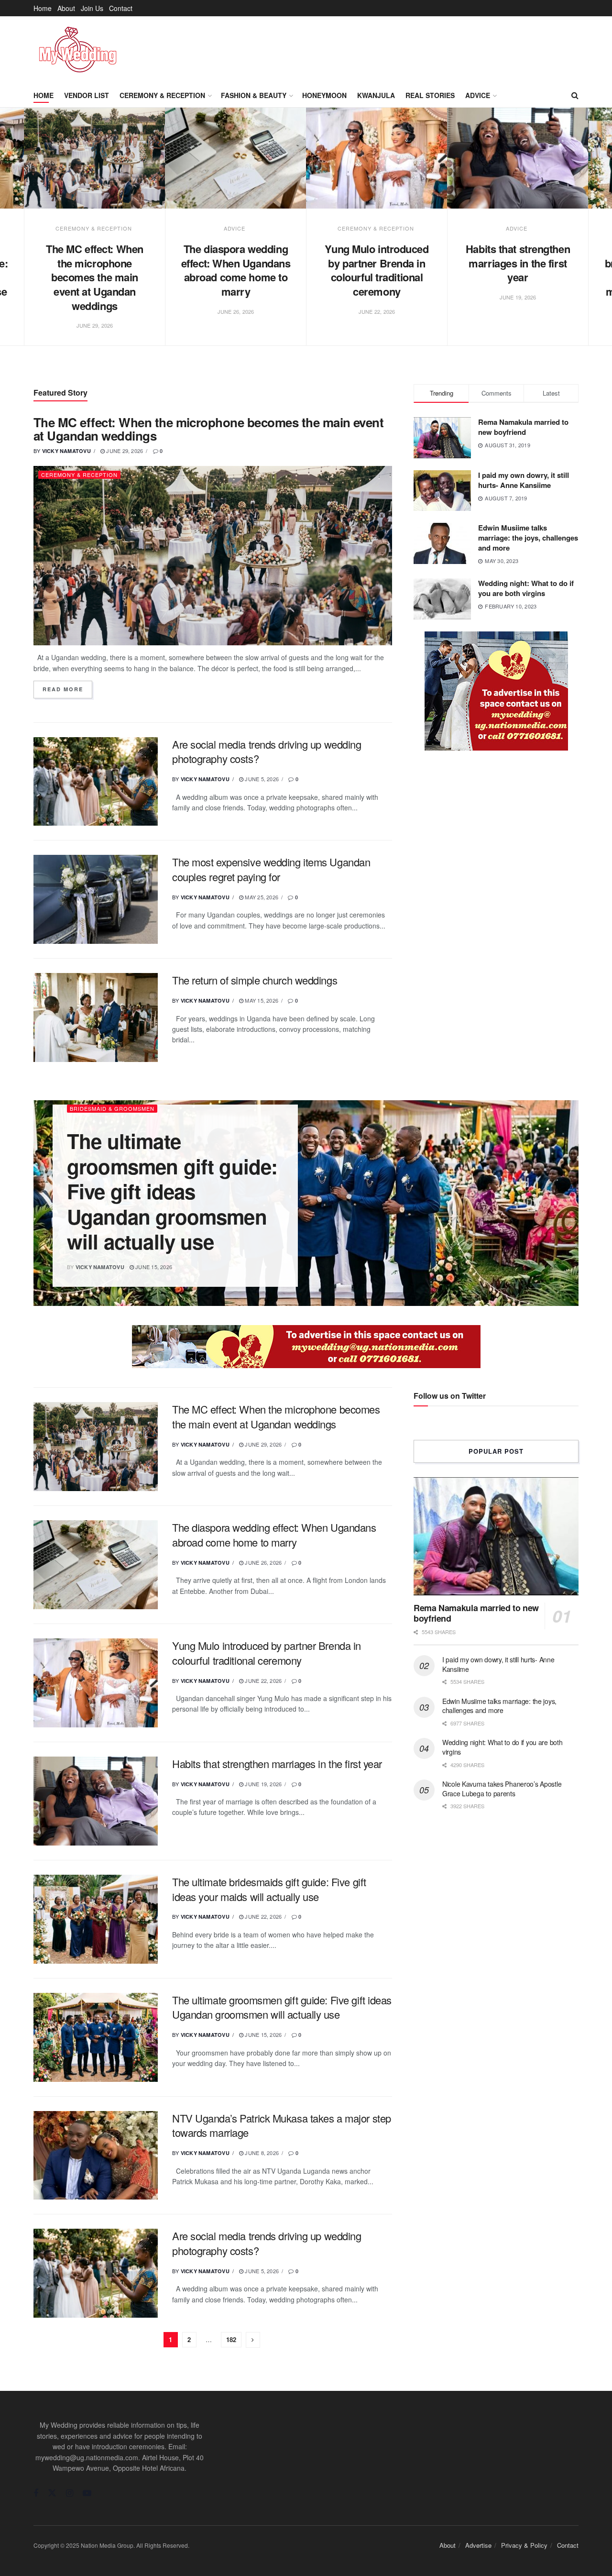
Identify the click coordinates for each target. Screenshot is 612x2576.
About (66, 8)
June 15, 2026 (153, 1267)
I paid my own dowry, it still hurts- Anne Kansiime (524, 480)
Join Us (92, 8)
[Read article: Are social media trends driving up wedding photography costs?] (96, 782)
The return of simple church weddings (255, 980)
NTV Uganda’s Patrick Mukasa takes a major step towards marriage (282, 2125)
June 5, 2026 (261, 779)
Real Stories (430, 95)
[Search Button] (575, 95)
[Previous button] (23, 237)
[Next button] (589, 237)
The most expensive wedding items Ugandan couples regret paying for (271, 869)
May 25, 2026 (261, 897)
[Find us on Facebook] (36, 2493)
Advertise (478, 2545)
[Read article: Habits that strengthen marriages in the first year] (518, 158)
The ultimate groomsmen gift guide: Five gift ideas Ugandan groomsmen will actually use (172, 1191)
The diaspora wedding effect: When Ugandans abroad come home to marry (236, 270)
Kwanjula (376, 95)
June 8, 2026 (261, 2153)
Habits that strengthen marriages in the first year (518, 263)
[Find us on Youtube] (87, 2493)
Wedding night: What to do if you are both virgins (526, 588)
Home (43, 8)
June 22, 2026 (262, 1680)
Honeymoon (324, 95)
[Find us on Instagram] (70, 2493)
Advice (478, 95)
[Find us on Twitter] (52, 2493)
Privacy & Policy (524, 2545)
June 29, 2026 (124, 451)
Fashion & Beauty (254, 95)
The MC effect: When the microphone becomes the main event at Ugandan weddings (95, 277)
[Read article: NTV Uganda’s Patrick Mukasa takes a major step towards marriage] (96, 2156)
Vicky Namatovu (66, 451)
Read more (67, 689)
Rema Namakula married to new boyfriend (523, 427)
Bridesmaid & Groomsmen (112, 1108)
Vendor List (87, 95)
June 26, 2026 (262, 1562)
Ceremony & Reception (162, 95)
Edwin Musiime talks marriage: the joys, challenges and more (528, 538)
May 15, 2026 (261, 1000)
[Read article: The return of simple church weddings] (96, 1017)
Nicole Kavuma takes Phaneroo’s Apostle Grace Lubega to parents (502, 1789)
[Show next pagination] (253, 2340)
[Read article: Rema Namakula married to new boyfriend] (496, 1536)
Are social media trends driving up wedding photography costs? (267, 752)
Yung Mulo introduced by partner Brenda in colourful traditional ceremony (377, 270)
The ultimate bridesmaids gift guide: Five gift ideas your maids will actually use (269, 1889)
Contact (121, 8)
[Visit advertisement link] (496, 691)
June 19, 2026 (262, 1784)
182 (231, 2339)
